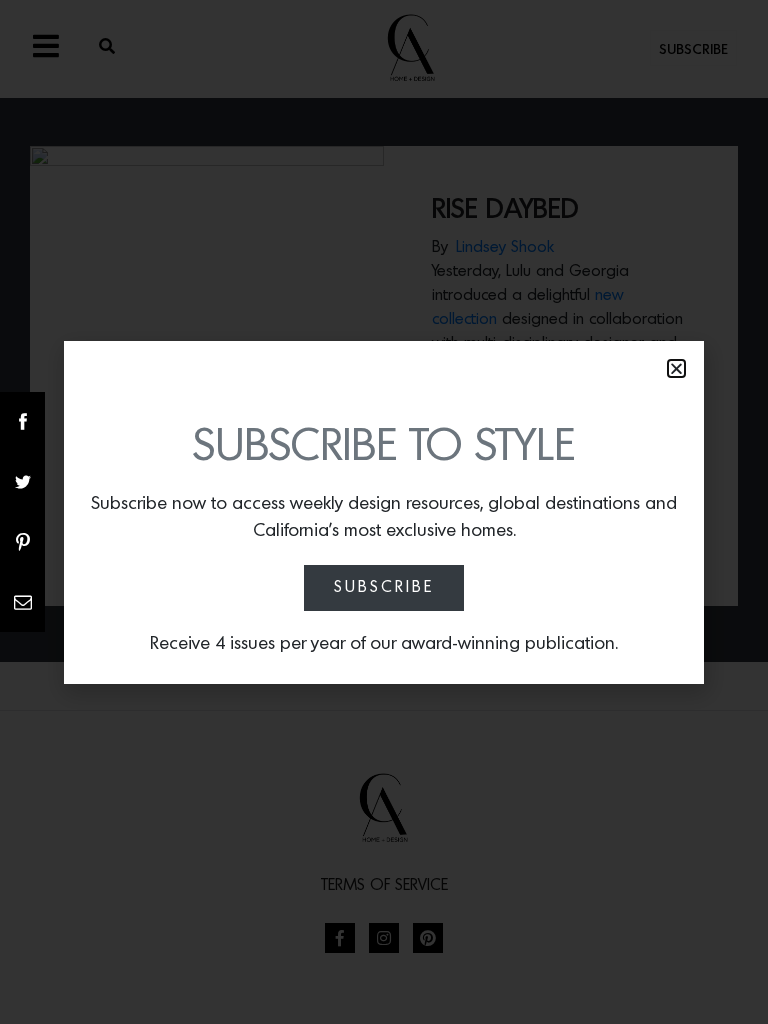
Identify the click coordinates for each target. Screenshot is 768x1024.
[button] (676, 368)
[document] (384, 512)
